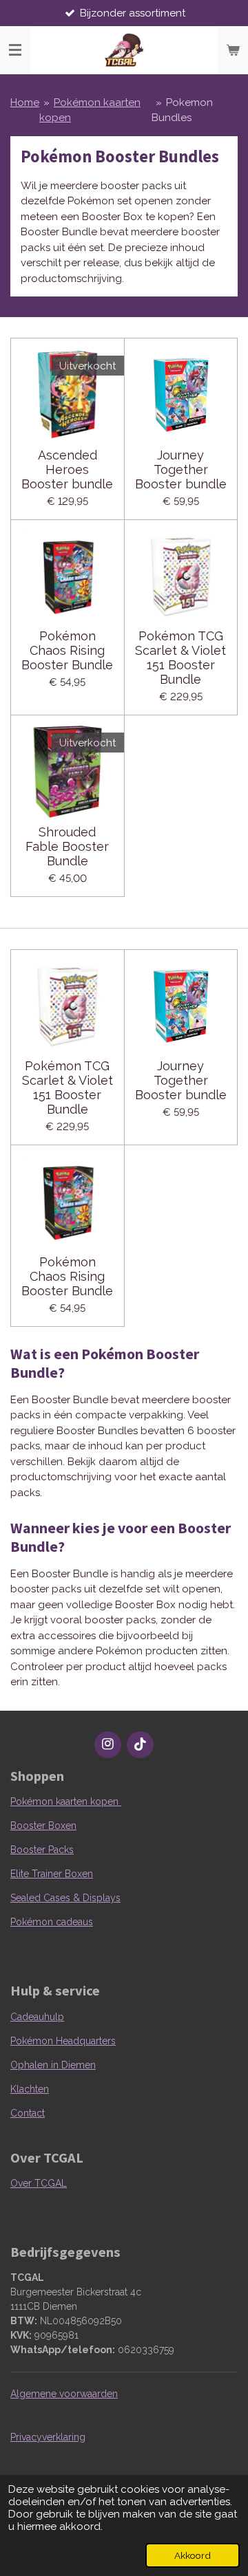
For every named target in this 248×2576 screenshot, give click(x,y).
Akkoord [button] (193, 2555)
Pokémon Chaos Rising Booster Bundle (67, 650)
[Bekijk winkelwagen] (233, 50)
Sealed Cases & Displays (65, 1898)
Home (25, 102)
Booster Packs (42, 1850)
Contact (28, 2113)
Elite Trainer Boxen (52, 1874)
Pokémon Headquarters (63, 2041)
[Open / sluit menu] (15, 50)
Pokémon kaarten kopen (66, 1801)
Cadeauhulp (37, 2017)
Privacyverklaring (48, 2437)
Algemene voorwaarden (64, 2394)
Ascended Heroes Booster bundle (67, 469)
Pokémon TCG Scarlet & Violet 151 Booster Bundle (180, 658)
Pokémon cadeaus (52, 1922)
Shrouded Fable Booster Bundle (67, 846)
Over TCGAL (39, 2183)
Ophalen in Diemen (53, 2065)
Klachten (30, 2089)
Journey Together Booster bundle (181, 469)
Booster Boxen (43, 1826)
